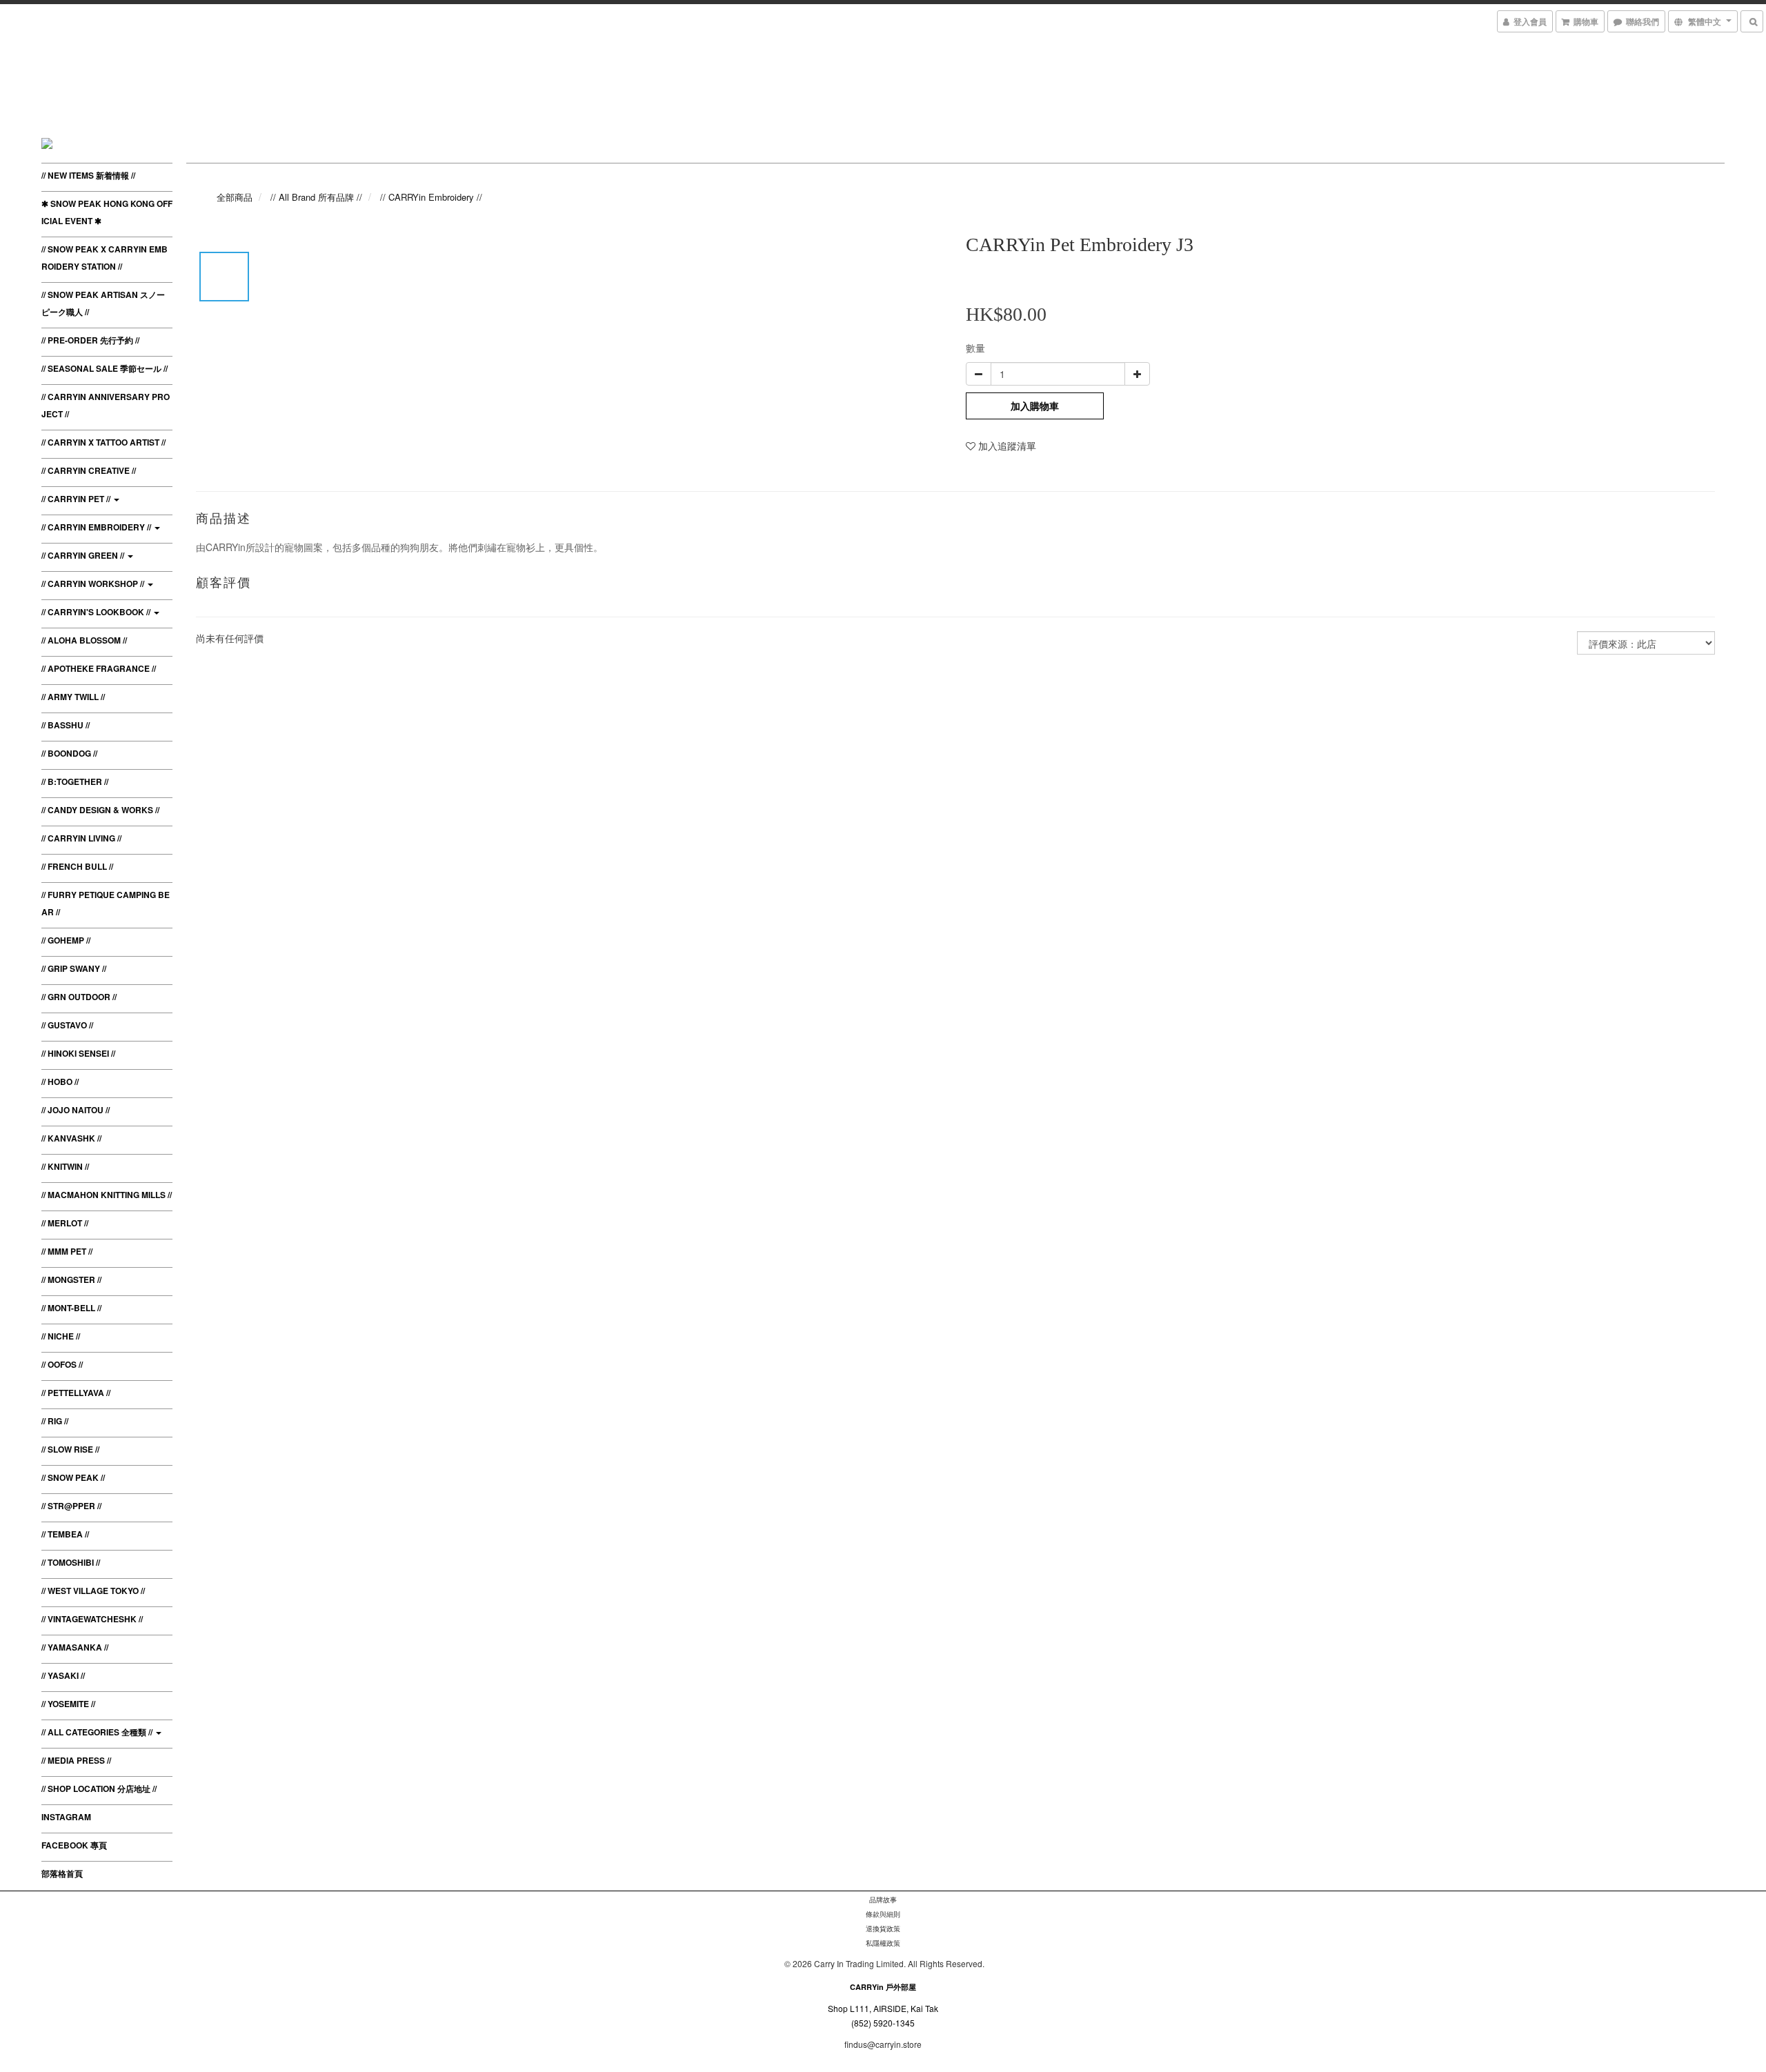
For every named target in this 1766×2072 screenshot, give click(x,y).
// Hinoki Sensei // (78, 1053)
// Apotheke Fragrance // (99, 668)
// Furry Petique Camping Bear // (106, 903)
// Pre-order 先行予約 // (90, 340)
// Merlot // (65, 1223)
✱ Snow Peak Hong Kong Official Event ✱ (107, 212)
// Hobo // (60, 1082)
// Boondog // (69, 753)
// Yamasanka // (75, 1647)
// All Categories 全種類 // (98, 1732)
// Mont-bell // (71, 1308)
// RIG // (55, 1421)
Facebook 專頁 (74, 1845)
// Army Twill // (73, 697)
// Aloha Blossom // (84, 640)
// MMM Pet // (67, 1251)
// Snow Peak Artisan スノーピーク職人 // (103, 303)
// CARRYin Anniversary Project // (106, 405)
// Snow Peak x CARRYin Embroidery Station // (105, 258)
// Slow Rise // (70, 1449)
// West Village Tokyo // (93, 1591)
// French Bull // (77, 866)
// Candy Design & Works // (100, 810)
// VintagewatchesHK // (92, 1619)
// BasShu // (66, 725)
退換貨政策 (883, 1929)
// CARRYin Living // (81, 838)
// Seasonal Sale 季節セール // (105, 368)
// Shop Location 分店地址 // (99, 1789)
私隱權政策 (883, 1943)
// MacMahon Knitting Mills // (107, 1195)
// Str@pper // (71, 1506)
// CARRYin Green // (84, 555)
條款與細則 (883, 1914)
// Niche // (61, 1336)
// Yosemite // (68, 1704)
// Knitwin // (65, 1166)
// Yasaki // (63, 1675)
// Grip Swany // (74, 968)
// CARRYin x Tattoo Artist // (103, 442)
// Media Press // (76, 1760)
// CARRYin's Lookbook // (97, 612)
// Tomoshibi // (71, 1562)
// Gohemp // (66, 940)
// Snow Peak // (73, 1477)
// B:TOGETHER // (75, 781)
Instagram (66, 1817)
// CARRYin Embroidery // (97, 527)
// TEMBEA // (65, 1534)
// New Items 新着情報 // (88, 175)
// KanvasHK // (71, 1138)
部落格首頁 (62, 1873)
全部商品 (235, 197)
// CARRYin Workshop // (94, 584)
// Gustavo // (67, 1025)
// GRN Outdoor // (79, 997)
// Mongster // (71, 1279)
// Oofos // (62, 1364)
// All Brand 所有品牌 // (316, 197)
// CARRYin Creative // (89, 470)
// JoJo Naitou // (76, 1110)
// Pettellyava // (76, 1393)
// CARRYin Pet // (77, 499)
